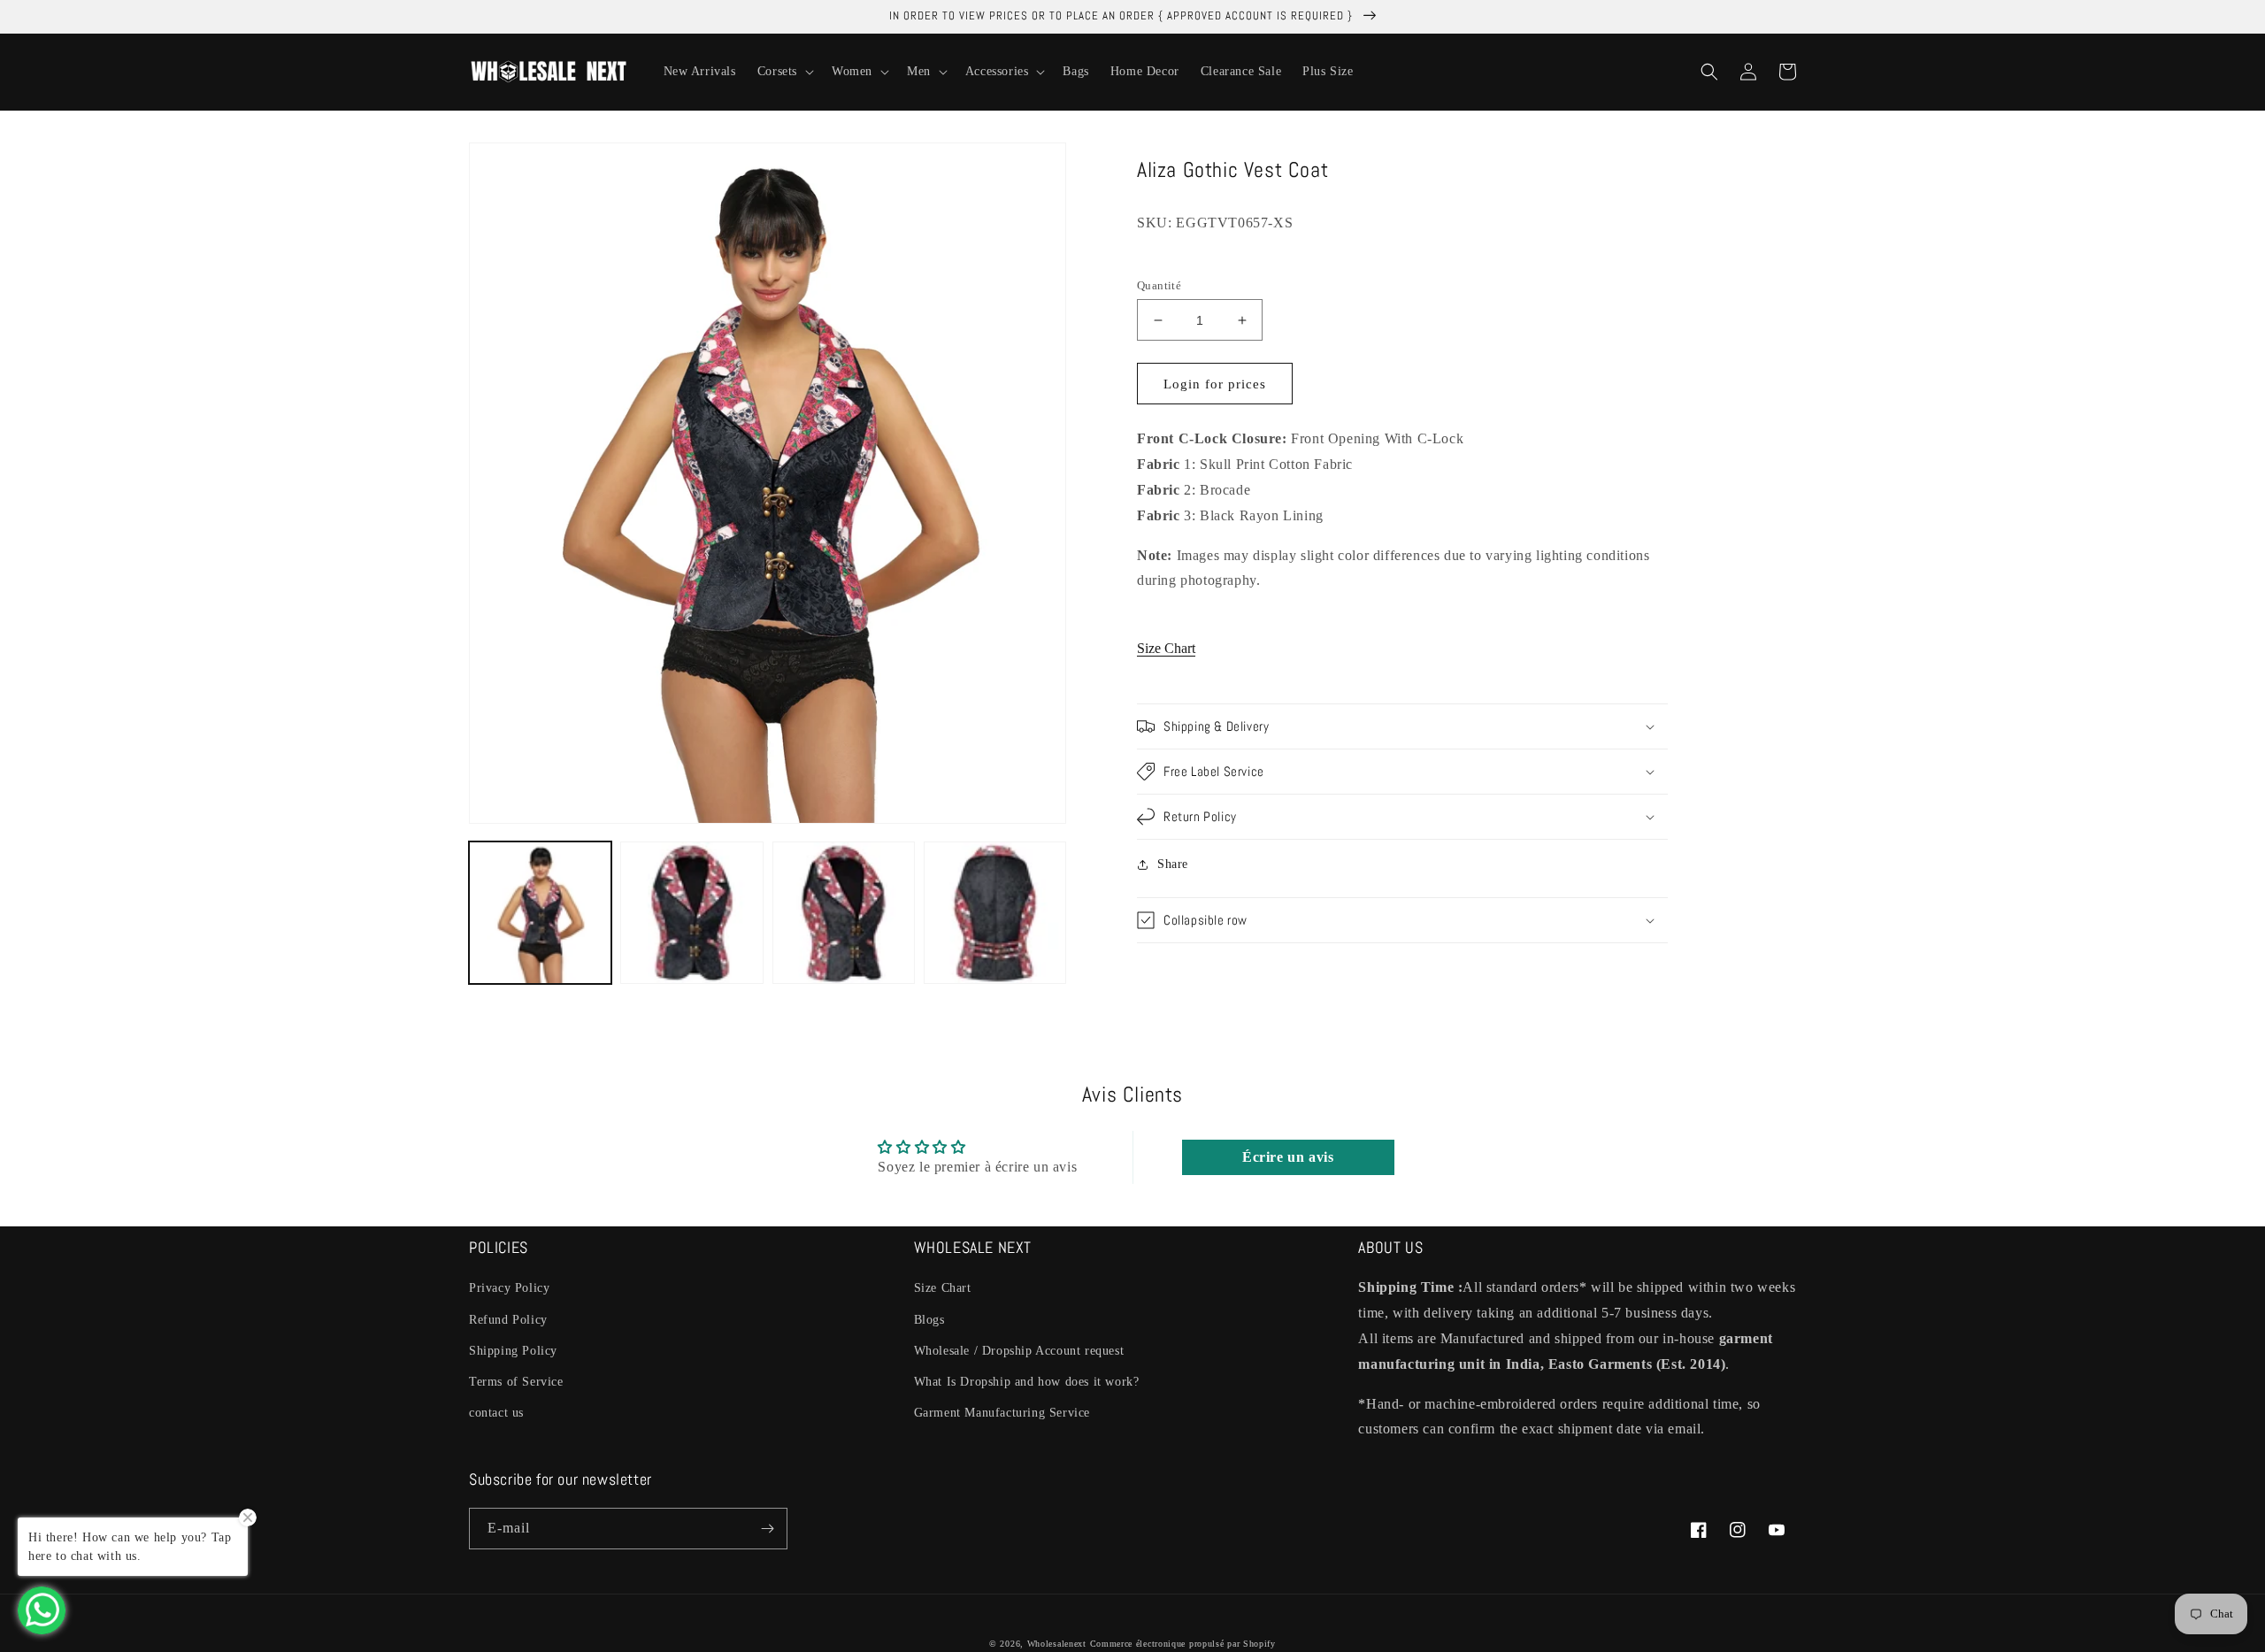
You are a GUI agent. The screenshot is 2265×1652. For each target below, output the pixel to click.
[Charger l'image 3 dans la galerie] (844, 913)
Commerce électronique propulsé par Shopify (1183, 1644)
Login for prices (1215, 384)
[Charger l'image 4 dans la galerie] (995, 913)
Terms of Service (516, 1382)
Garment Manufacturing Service (1002, 1413)
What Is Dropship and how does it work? (1027, 1382)
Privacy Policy (509, 1288)
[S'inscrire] (767, 1529)
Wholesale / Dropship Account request (1019, 1351)
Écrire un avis (1288, 1157)
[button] (784, 72)
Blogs (929, 1320)
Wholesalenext (1057, 1644)
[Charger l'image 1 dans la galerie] (540, 913)
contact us (496, 1413)
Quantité (1159, 285)
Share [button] (1173, 864)
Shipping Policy (513, 1351)
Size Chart (1166, 648)
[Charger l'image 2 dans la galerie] (691, 913)
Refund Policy (508, 1320)
